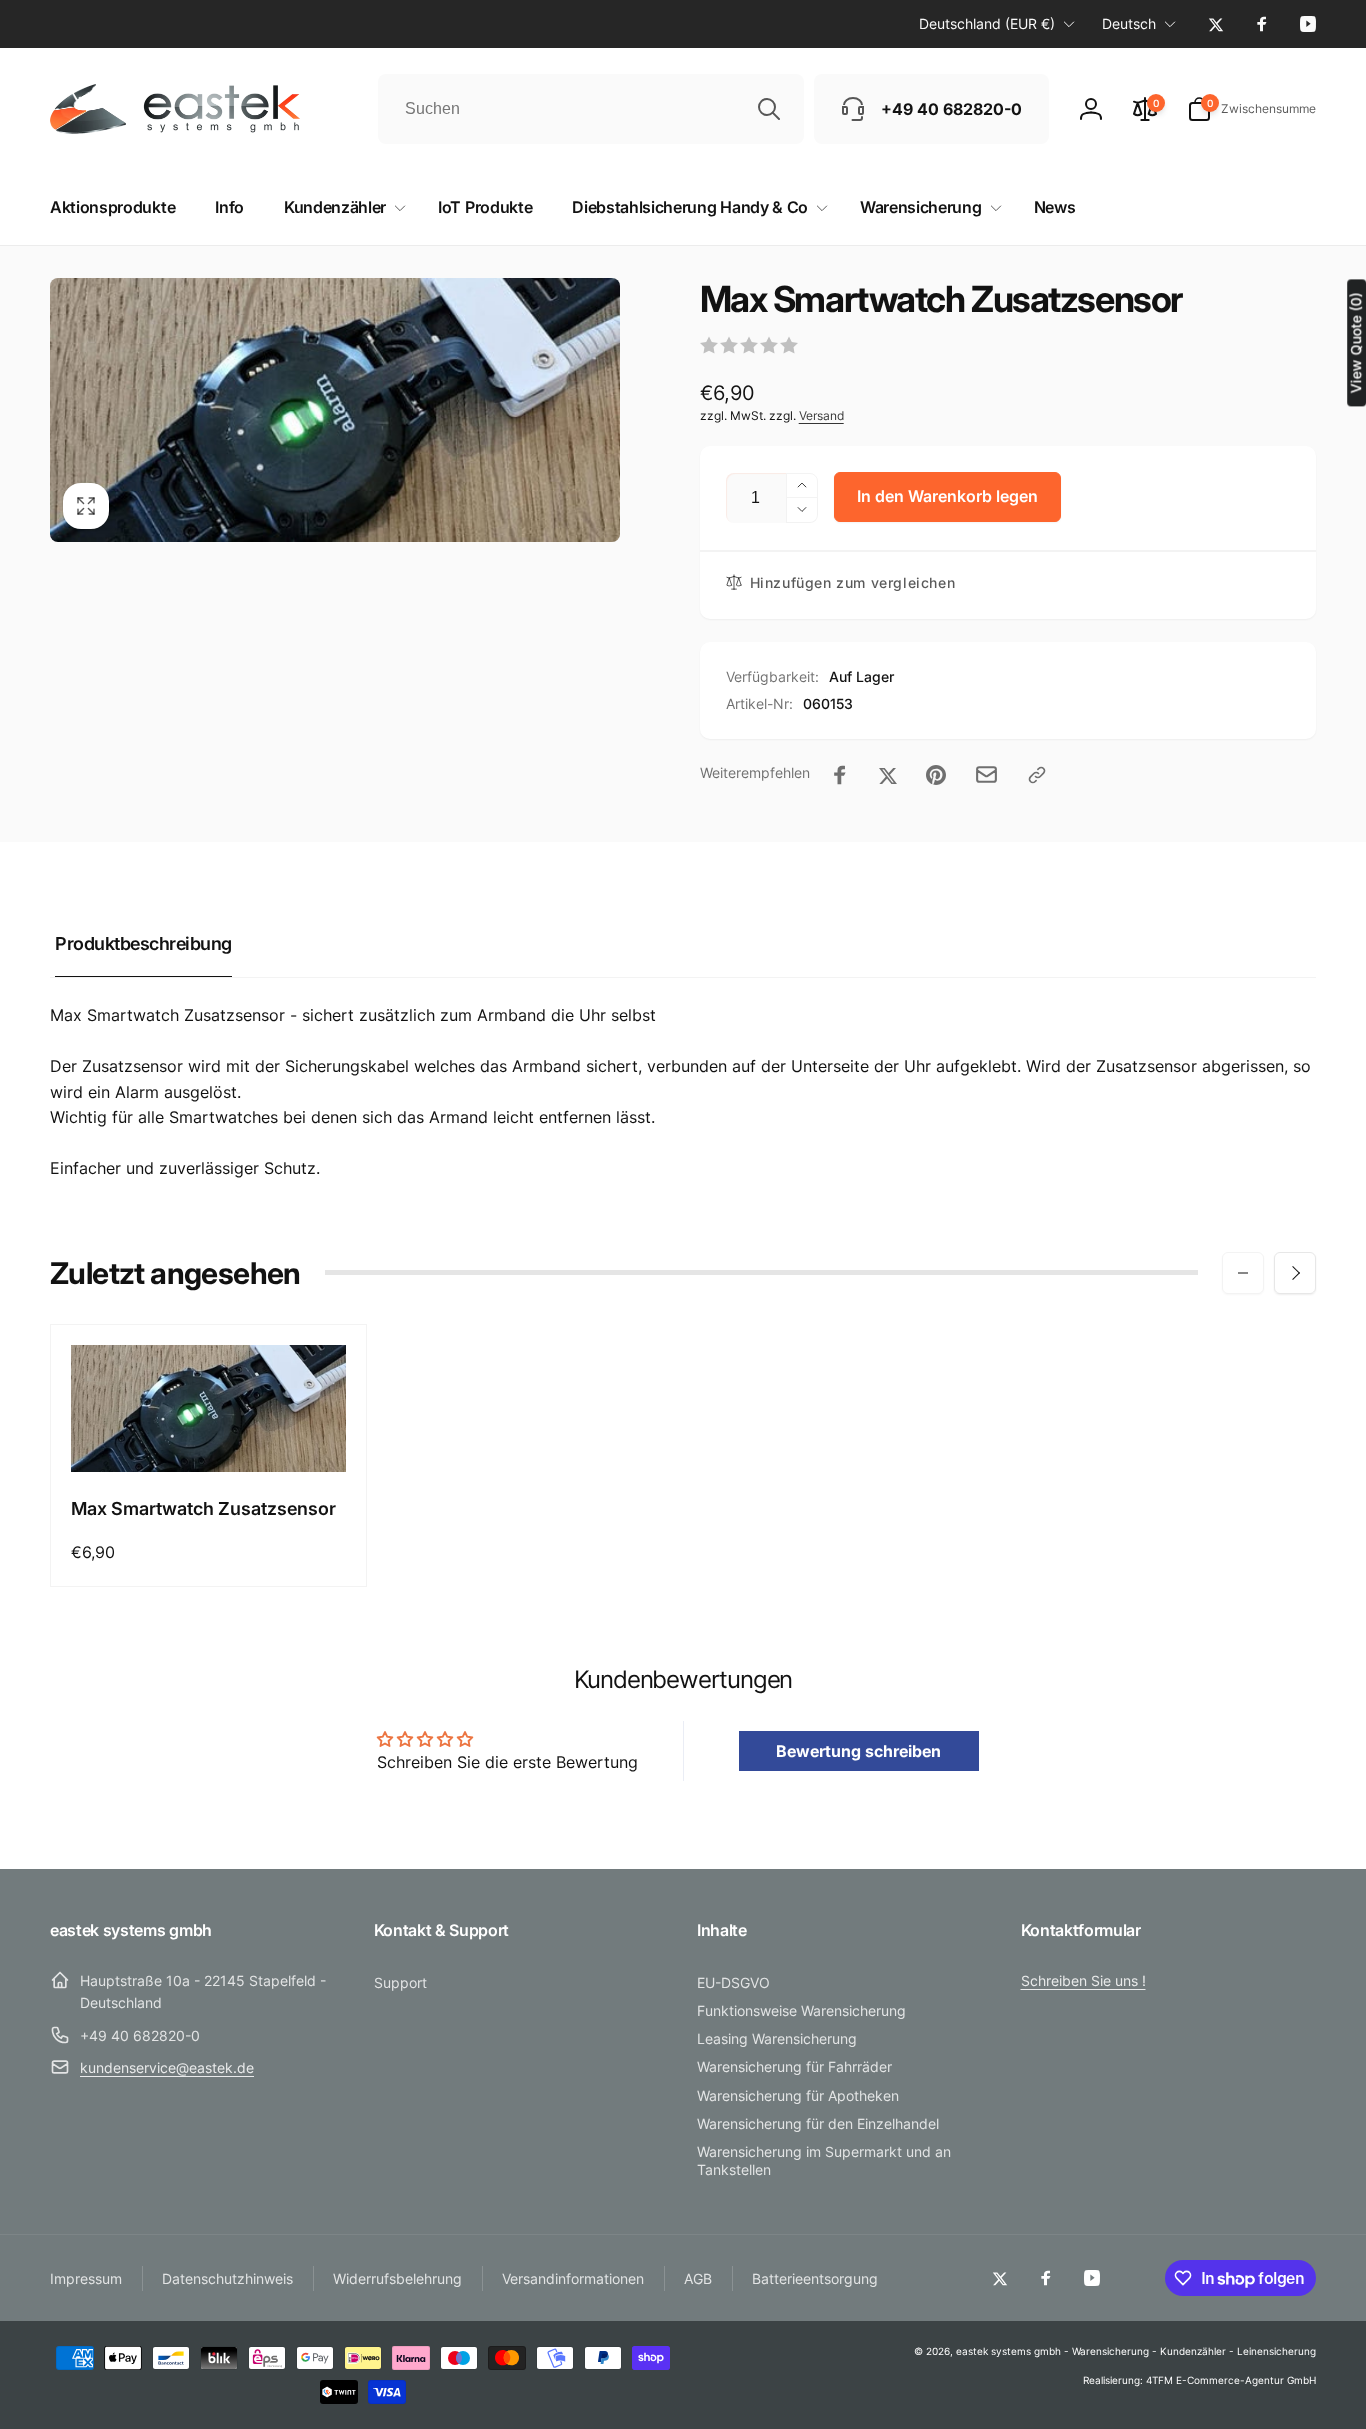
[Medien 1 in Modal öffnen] (335, 410)
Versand (821, 415)
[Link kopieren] (1037, 775)
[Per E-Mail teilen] (986, 774)
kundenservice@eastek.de (167, 2067)
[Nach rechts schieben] (1295, 1273)
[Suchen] (769, 109)
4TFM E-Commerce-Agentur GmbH (1231, 2380)
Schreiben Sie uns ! (1083, 1980)
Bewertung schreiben (858, 1751)
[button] (1251, 109)
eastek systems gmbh (1008, 2351)
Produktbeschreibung (143, 943)
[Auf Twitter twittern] (888, 775)
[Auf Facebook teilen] (840, 775)
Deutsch (1129, 23)
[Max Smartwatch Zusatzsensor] (209, 1435)
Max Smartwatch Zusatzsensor (203, 1508)
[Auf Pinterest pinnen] (936, 775)
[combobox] (591, 109)
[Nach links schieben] (1243, 1273)
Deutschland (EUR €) (987, 23)
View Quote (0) (1355, 342)
